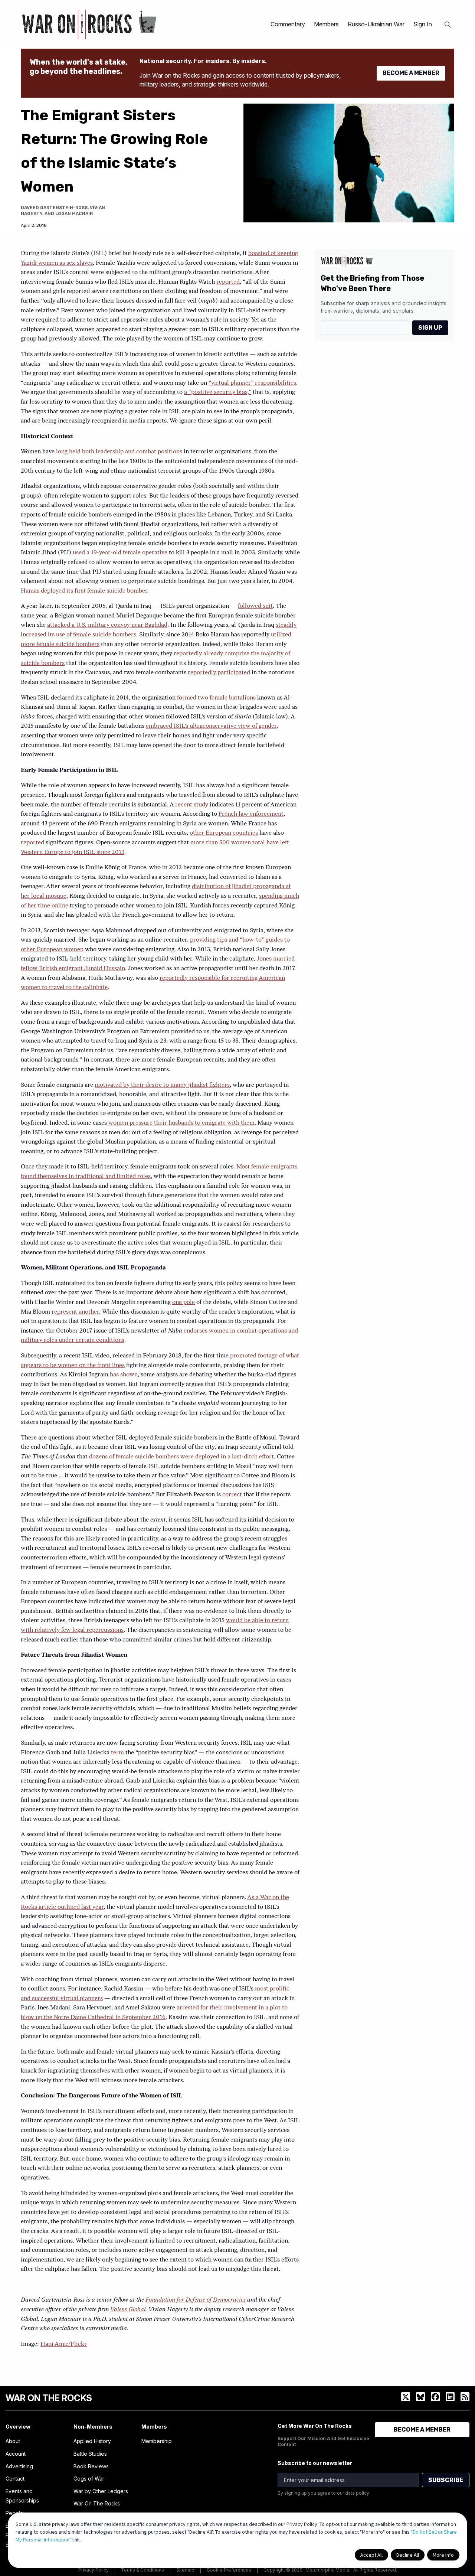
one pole (184, 1302)
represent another (75, 1312)
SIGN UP (430, 328)
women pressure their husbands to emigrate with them (181, 1123)
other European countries (224, 833)
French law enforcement (251, 814)
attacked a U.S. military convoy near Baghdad (107, 625)
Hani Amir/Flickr (64, 2344)
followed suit (255, 606)
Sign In (423, 24)
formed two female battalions (216, 698)
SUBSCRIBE (446, 2480)
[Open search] (448, 25)
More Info (443, 2555)
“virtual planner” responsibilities (252, 383)
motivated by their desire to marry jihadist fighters (162, 1085)
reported (228, 282)
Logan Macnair (74, 213)
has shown (124, 1375)
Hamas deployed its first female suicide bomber (84, 591)
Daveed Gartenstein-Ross (54, 208)
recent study (192, 805)
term (117, 1753)
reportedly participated (219, 673)
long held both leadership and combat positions (119, 452)
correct (232, 1495)
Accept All (371, 2555)
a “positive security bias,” (218, 392)
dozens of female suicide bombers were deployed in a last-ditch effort (181, 1457)
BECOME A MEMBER (411, 73)
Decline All (408, 2555)
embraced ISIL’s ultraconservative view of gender (211, 726)
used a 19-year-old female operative (120, 553)
